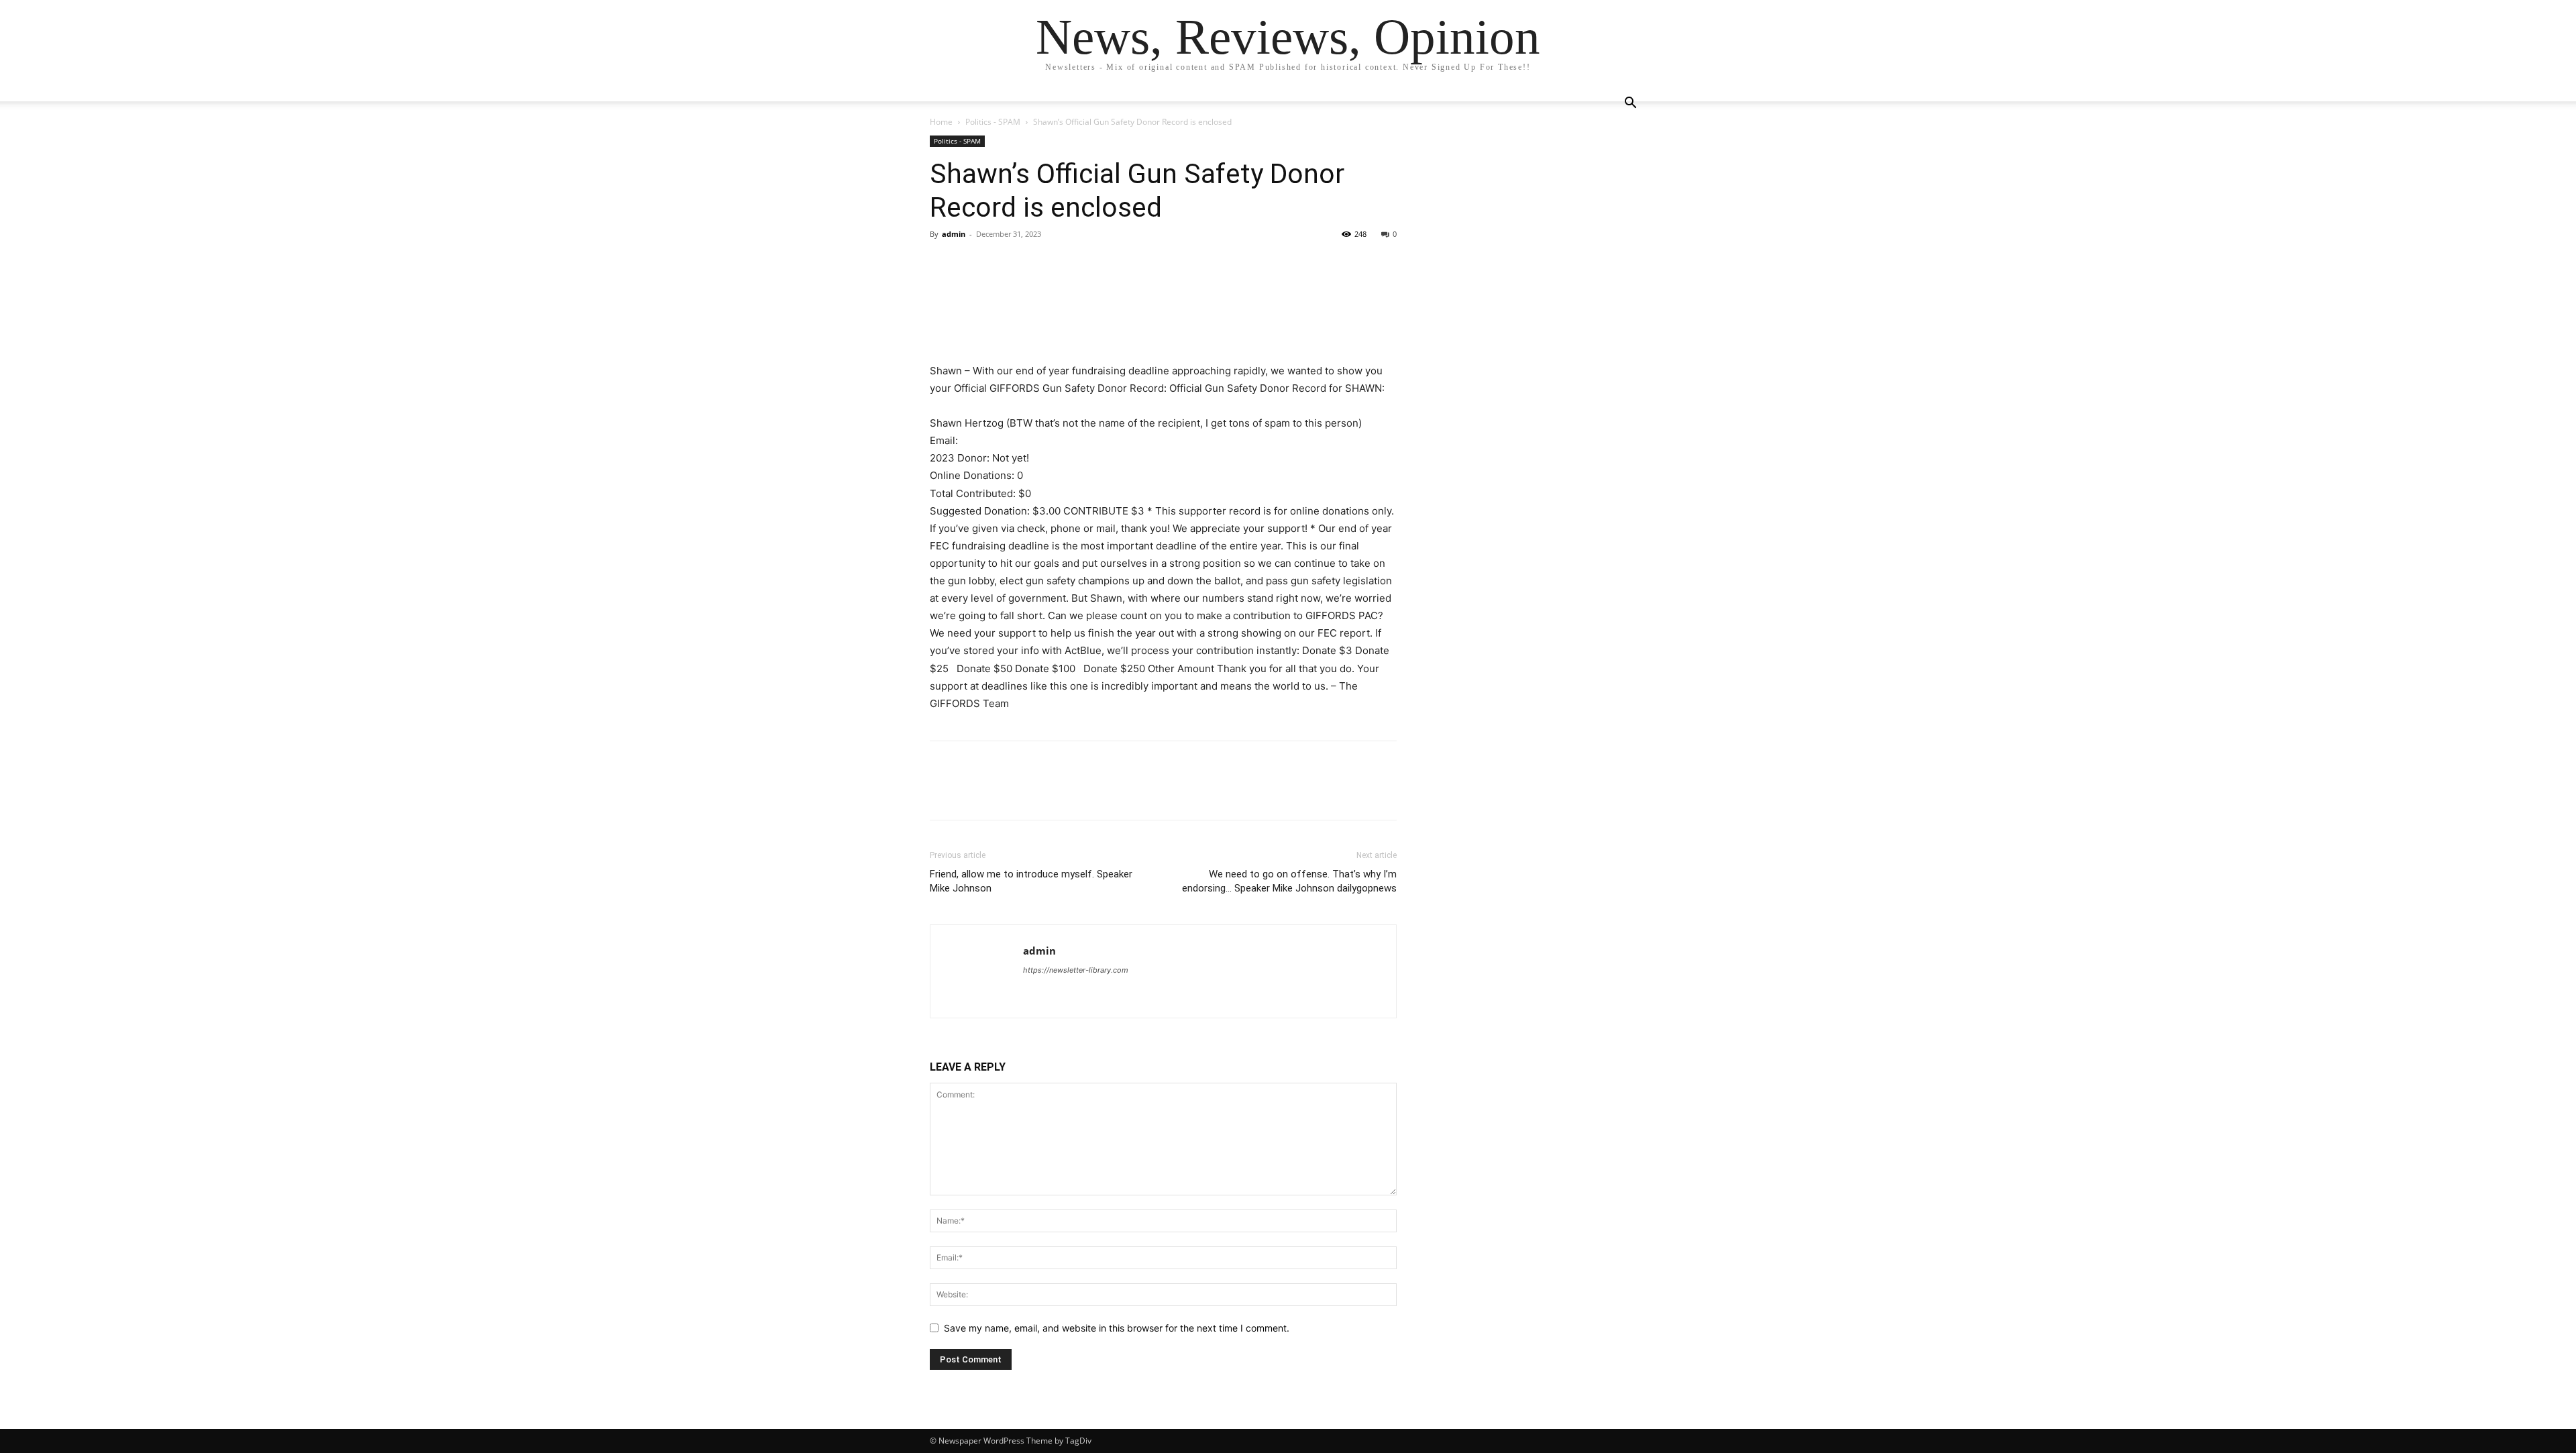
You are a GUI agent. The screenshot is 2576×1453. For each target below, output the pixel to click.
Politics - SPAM (993, 122)
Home (941, 122)
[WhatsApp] (1036, 264)
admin (954, 234)
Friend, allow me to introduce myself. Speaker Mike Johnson (1031, 881)
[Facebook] (943, 264)
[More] (1067, 264)
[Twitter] (974, 264)
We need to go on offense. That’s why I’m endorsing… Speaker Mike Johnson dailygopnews (1289, 881)
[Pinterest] (1005, 264)
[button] (1630, 104)
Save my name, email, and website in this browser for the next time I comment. (1117, 1328)
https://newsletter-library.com (1076, 970)
